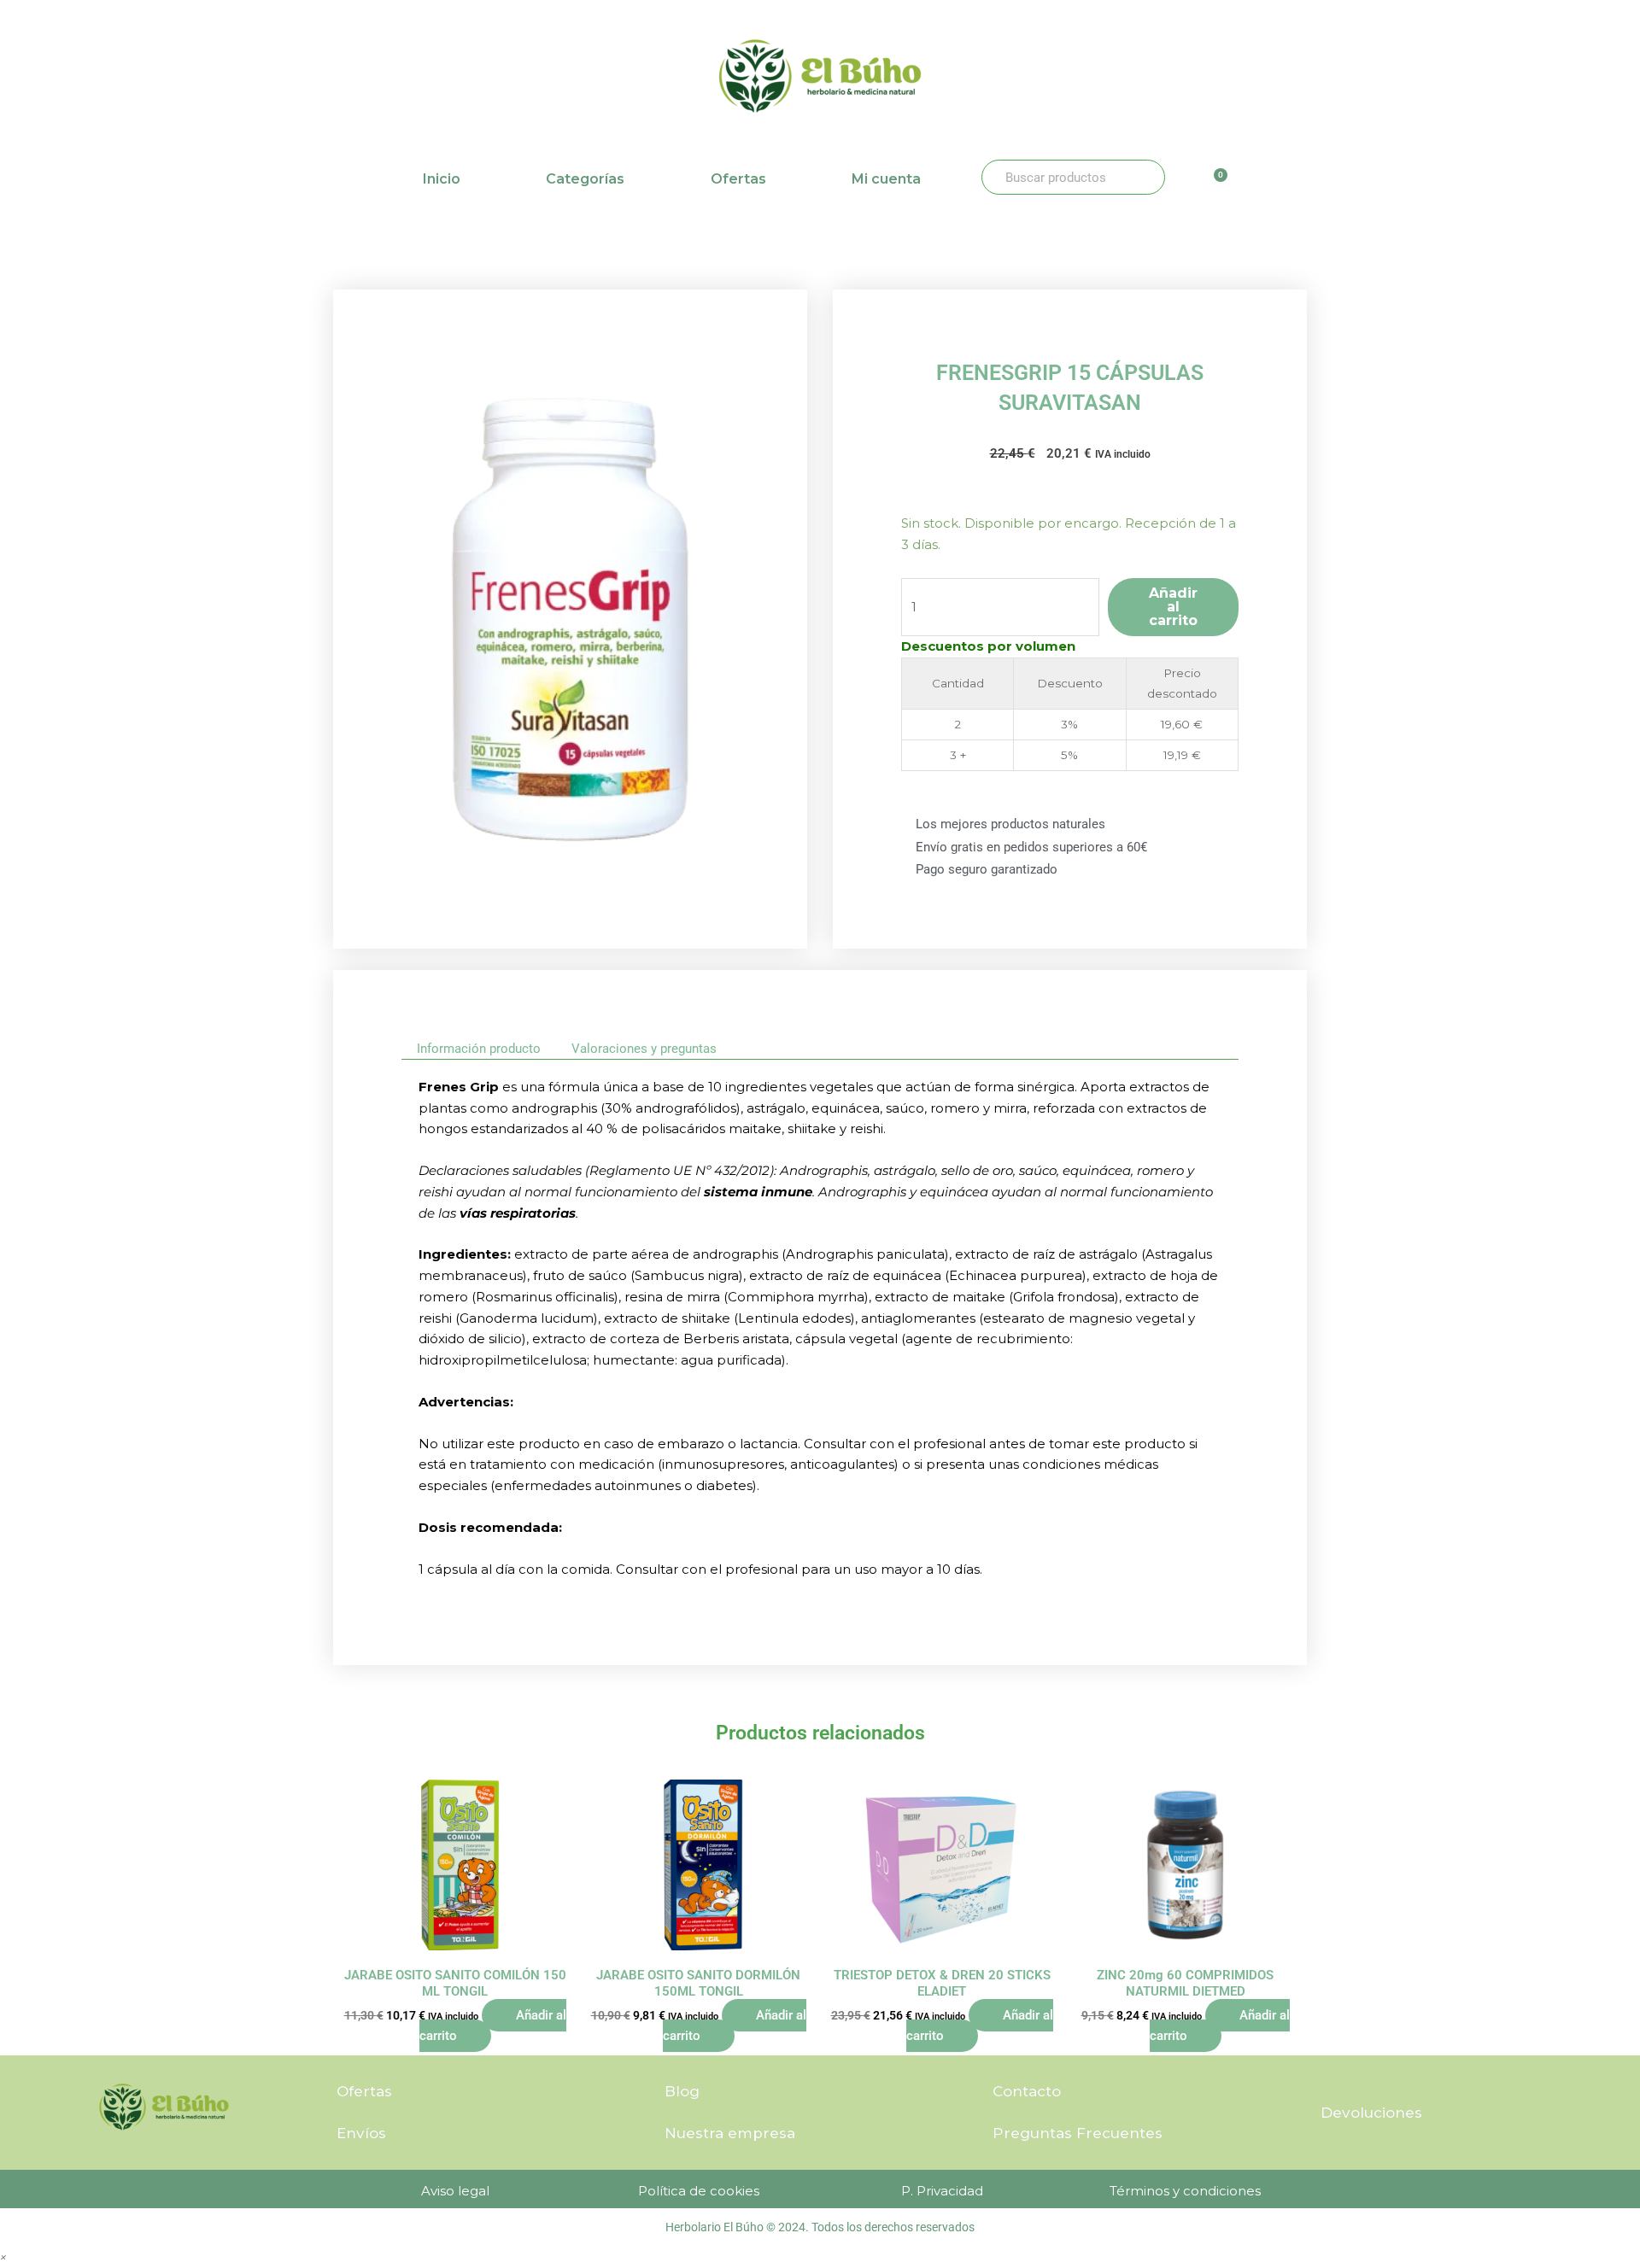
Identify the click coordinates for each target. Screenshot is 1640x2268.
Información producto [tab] (479, 1049)
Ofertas (738, 179)
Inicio (442, 179)
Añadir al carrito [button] (493, 2026)
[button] (3, 2256)
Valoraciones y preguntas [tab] (644, 1049)
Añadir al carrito (1173, 607)
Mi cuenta (886, 179)
